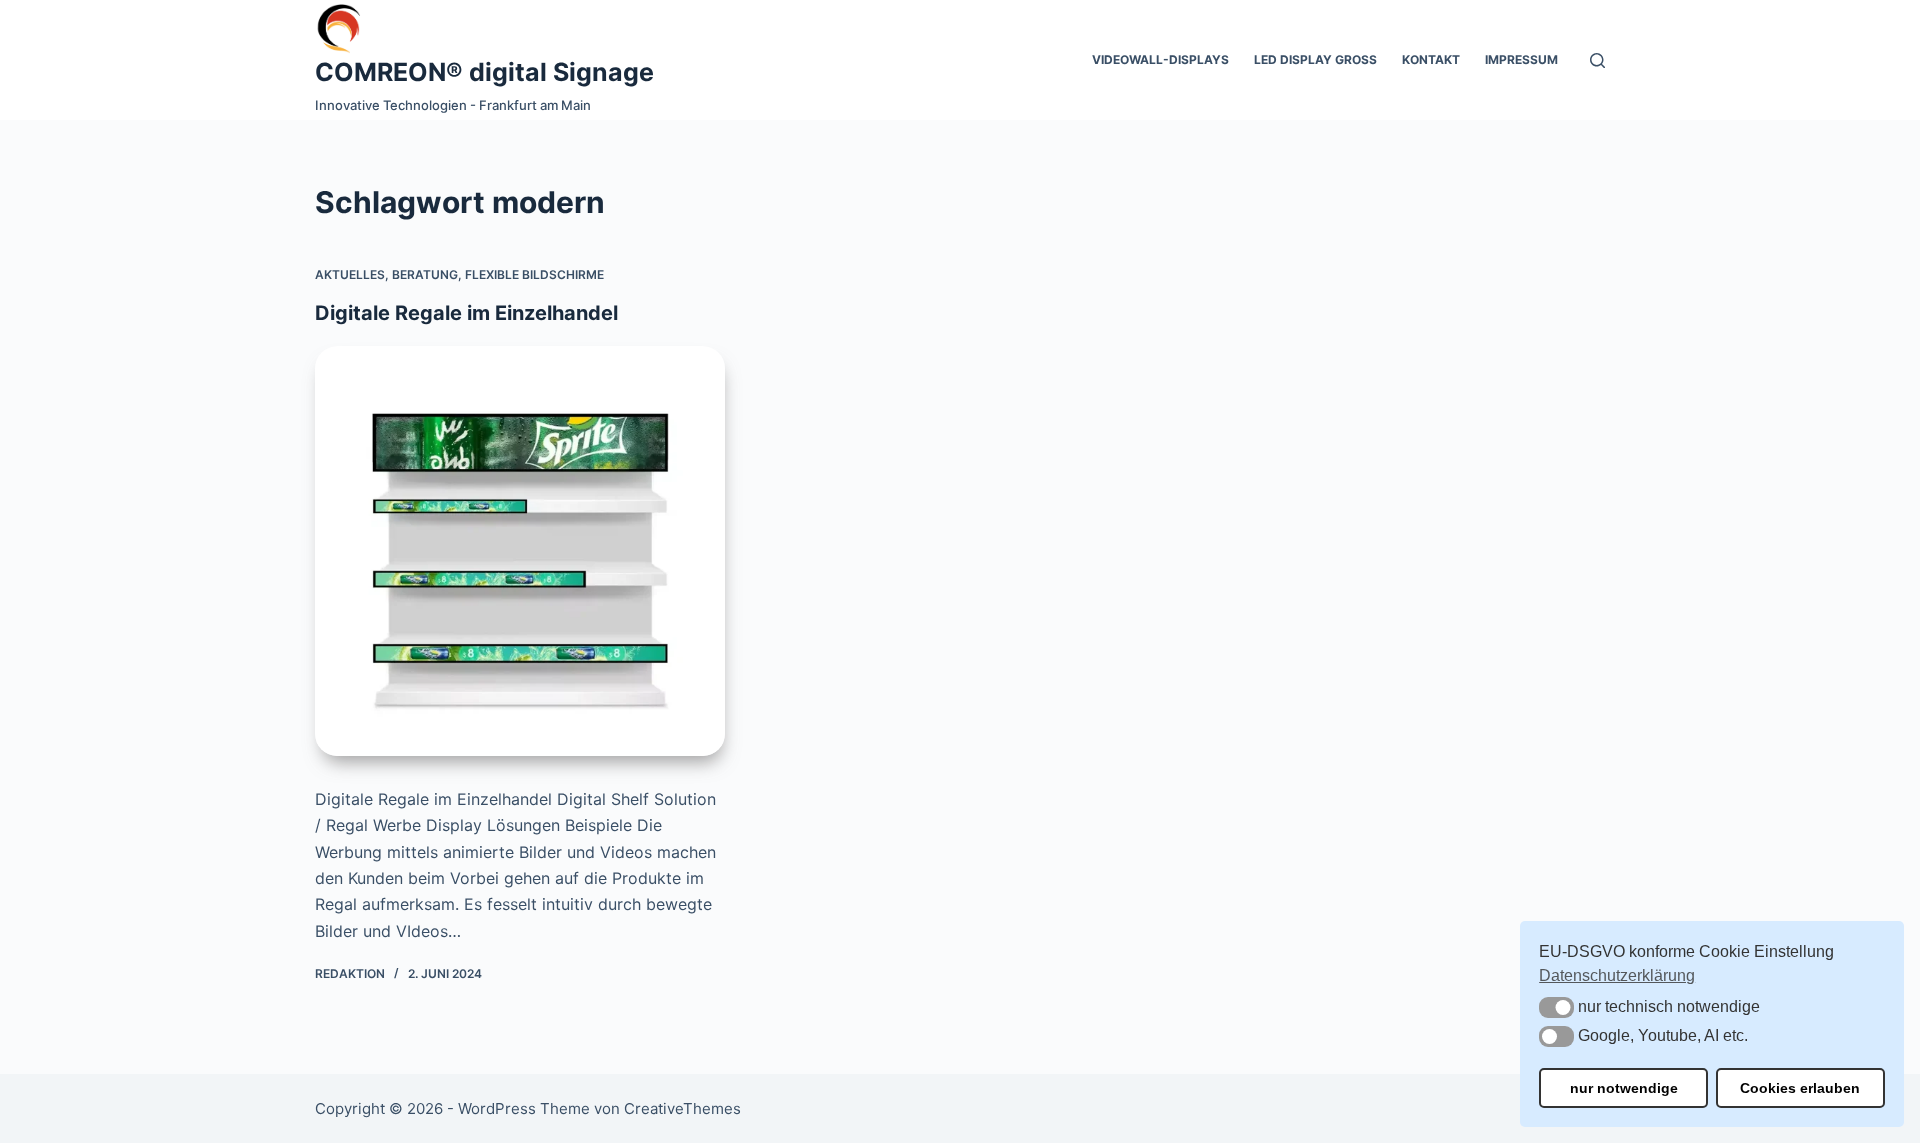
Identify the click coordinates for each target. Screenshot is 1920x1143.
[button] (1556, 1007)
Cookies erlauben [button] (1800, 1088)
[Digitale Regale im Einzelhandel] (520, 551)
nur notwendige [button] (1624, 1088)
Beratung (425, 274)
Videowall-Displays (1160, 59)
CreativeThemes (682, 1108)
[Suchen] (1597, 60)
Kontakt (1431, 59)
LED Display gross (1315, 59)
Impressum (1521, 59)
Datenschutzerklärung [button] (1617, 975)
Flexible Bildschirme (534, 274)
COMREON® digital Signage (484, 72)
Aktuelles (350, 274)
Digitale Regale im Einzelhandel (466, 313)
